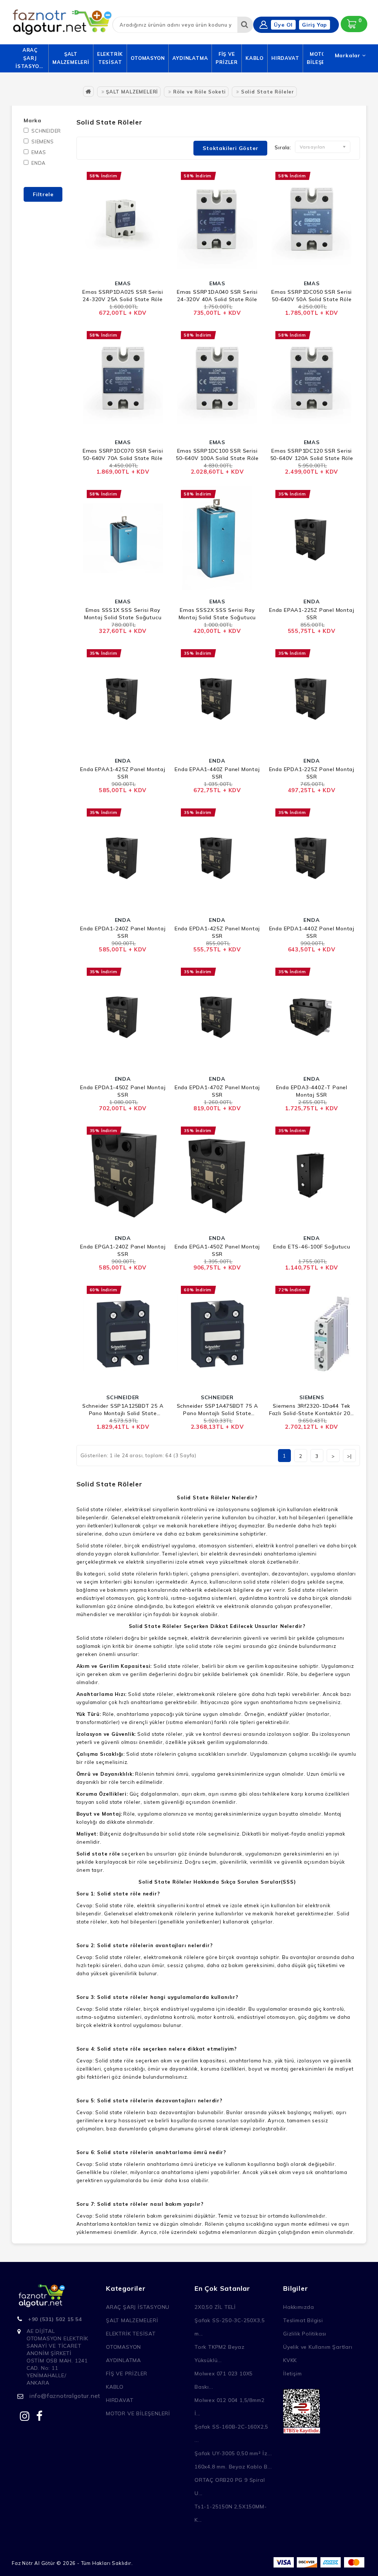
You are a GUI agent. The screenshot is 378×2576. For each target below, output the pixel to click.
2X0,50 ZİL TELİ (215, 2307)
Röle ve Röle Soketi (200, 92)
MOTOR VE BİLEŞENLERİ (138, 2413)
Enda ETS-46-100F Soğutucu (312, 1247)
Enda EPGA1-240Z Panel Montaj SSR (123, 1250)
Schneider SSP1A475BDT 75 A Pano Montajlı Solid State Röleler (217, 1410)
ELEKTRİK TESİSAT (110, 58)
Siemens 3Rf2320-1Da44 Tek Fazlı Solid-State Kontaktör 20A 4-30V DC (312, 1410)
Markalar (348, 55)
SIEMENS (43, 142)
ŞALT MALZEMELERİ (71, 58)
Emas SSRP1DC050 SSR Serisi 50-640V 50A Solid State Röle (312, 296)
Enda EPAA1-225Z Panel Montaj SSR (312, 614)
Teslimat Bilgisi (303, 2320)
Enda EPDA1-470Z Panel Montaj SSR (217, 1091)
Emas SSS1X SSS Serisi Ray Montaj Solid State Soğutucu (123, 614)
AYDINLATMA (190, 58)
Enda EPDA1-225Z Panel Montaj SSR (312, 773)
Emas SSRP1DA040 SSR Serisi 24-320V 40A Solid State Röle (217, 296)
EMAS (39, 152)
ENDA (39, 163)
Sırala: (283, 147)
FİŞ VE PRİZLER (227, 58)
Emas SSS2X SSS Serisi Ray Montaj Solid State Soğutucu (217, 614)
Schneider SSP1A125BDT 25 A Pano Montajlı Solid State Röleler (123, 1410)
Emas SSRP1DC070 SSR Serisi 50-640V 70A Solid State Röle (123, 454)
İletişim (292, 2374)
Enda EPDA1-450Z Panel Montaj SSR (123, 1091)
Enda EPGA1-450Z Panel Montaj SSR (217, 1250)
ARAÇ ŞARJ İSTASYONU (30, 58)
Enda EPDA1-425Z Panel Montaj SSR (217, 932)
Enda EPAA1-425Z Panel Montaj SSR (123, 773)
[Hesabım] (264, 25)
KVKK (290, 2360)
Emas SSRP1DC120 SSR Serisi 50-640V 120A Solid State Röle (312, 454)
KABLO (255, 58)
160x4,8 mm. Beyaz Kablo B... (233, 2467)
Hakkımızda (299, 2307)
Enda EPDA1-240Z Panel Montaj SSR (123, 932)
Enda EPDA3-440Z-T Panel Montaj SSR (312, 1091)
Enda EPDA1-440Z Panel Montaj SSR (312, 932)
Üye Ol (283, 25)
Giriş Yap (315, 25)
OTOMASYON (148, 58)
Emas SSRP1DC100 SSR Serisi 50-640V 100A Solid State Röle (217, 454)
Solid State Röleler (268, 92)
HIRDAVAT (285, 58)
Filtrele (43, 194)
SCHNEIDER (46, 131)
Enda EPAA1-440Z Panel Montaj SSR (217, 773)
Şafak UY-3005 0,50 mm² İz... (233, 2453)
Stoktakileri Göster (230, 148)
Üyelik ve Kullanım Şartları (318, 2347)
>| (349, 1456)
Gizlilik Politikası (305, 2334)
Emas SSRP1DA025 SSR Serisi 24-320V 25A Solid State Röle (123, 296)
